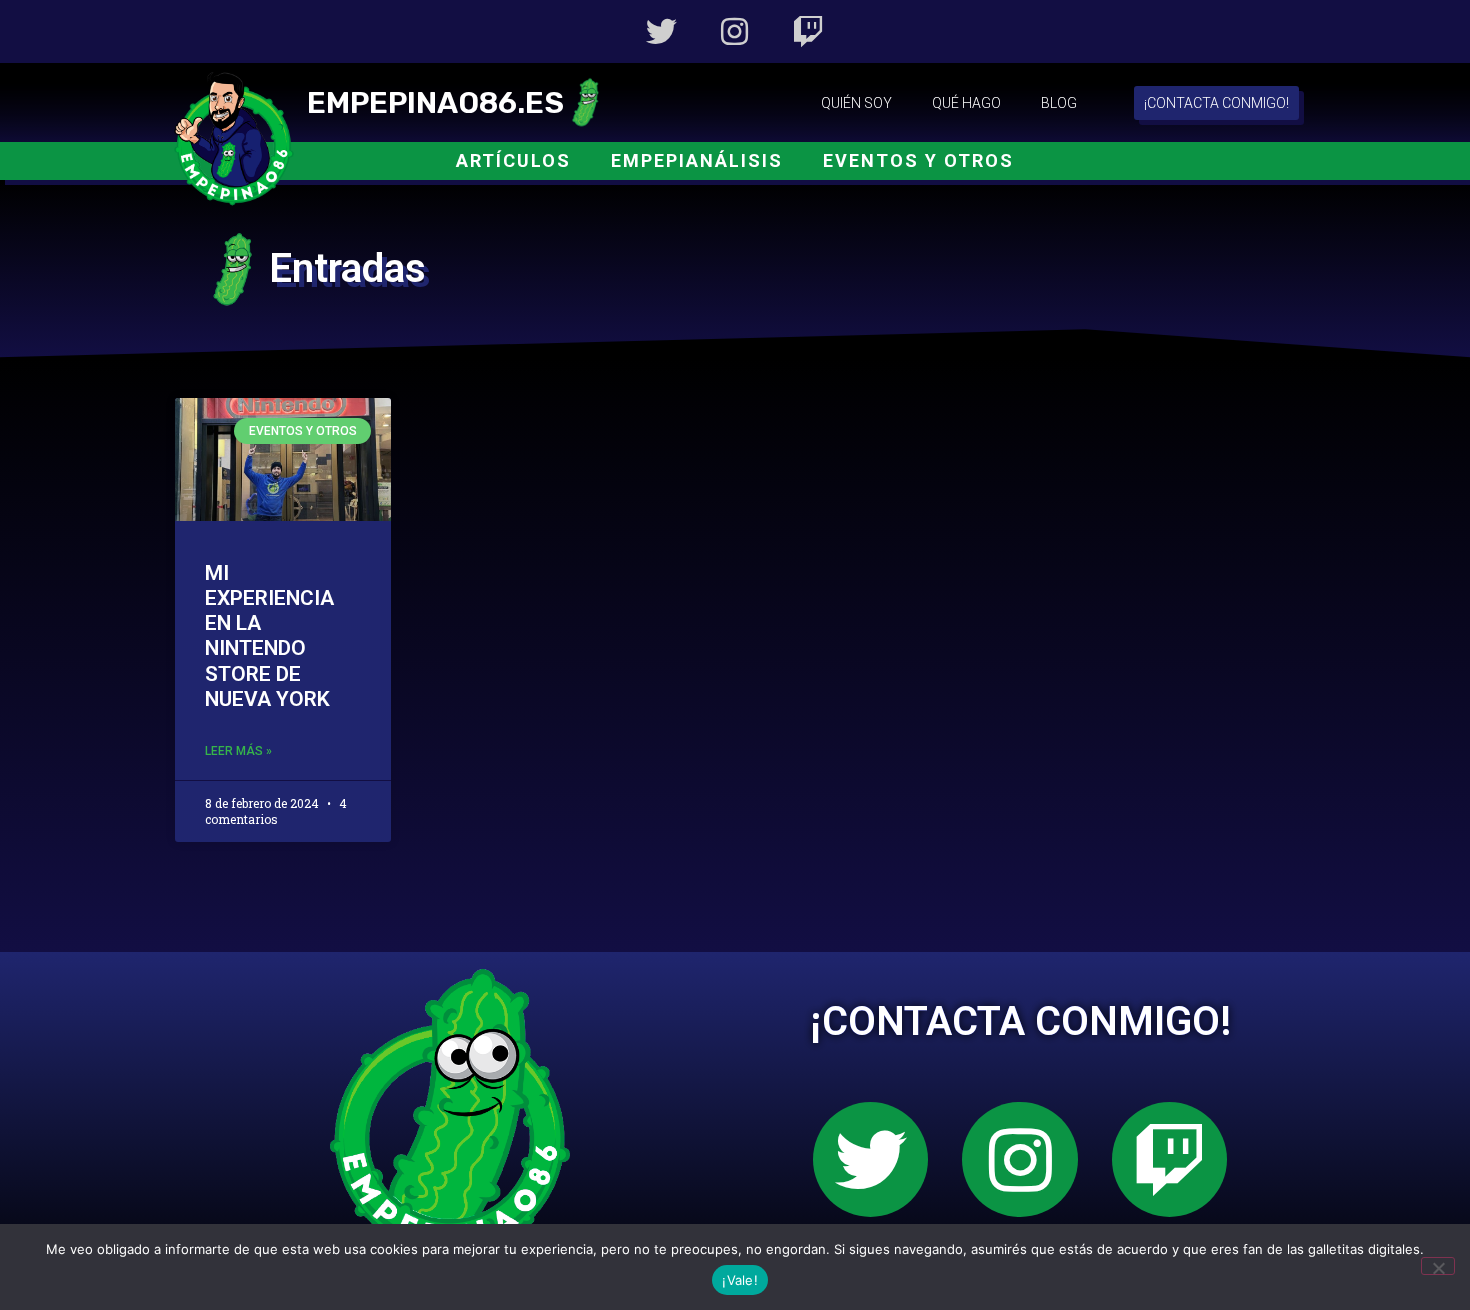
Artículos (513, 160)
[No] (1438, 1266)
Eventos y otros (918, 160)
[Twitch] (808, 31)
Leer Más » (238, 751)
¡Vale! (740, 1280)
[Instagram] (734, 31)
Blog (1059, 103)
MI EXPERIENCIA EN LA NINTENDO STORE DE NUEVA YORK (269, 636)
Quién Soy (856, 103)
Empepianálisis (697, 160)
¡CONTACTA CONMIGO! (1020, 1021)
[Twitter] (661, 31)
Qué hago (966, 103)
